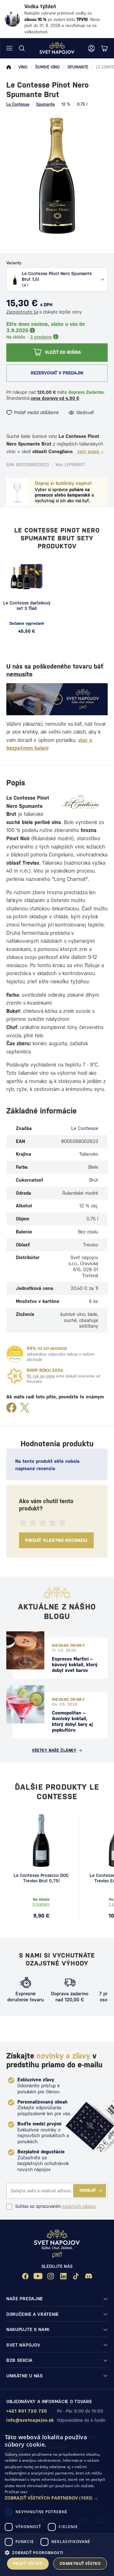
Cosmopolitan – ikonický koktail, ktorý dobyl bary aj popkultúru (72, 1721)
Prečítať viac (16, 2492)
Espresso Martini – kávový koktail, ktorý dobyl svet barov (75, 1664)
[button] (57, 2498)
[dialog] (57, 2501)
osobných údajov (79, 2206)
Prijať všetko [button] (28, 2563)
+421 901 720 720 (27, 2411)
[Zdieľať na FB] (11, 1408)
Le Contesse (18, 104)
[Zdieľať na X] (25, 1408)
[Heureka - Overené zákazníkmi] (15, 1354)
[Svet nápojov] (9, 67)
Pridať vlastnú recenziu (56, 1540)
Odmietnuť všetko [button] (80, 2563)
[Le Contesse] (81, 801)
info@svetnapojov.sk (30, 2420)
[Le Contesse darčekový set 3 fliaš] (27, 577)
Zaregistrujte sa (22, 312)
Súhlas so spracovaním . (56, 2206)
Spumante (45, 104)
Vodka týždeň (40, 7)
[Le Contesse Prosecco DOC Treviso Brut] (41, 1840)
